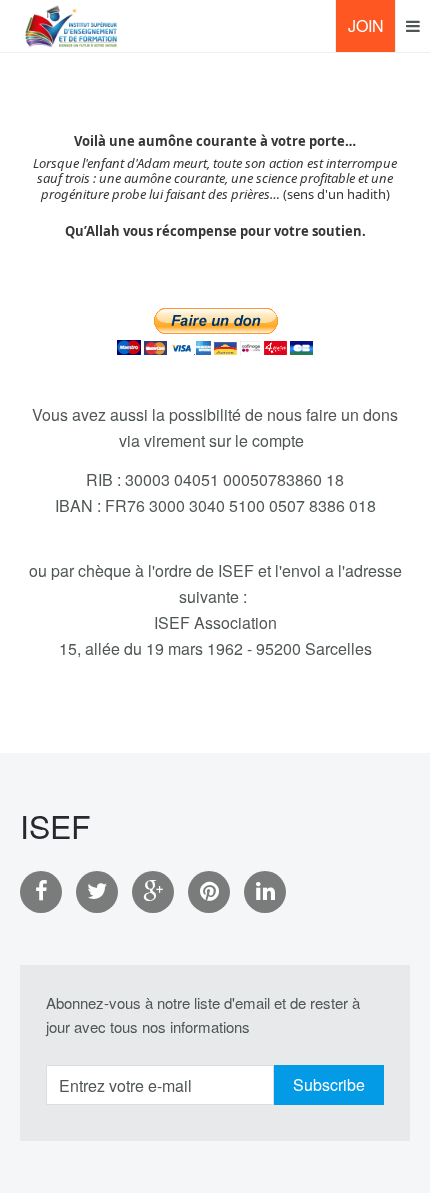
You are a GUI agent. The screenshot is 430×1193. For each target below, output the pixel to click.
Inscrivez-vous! (372, 33)
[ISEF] (71, 26)
